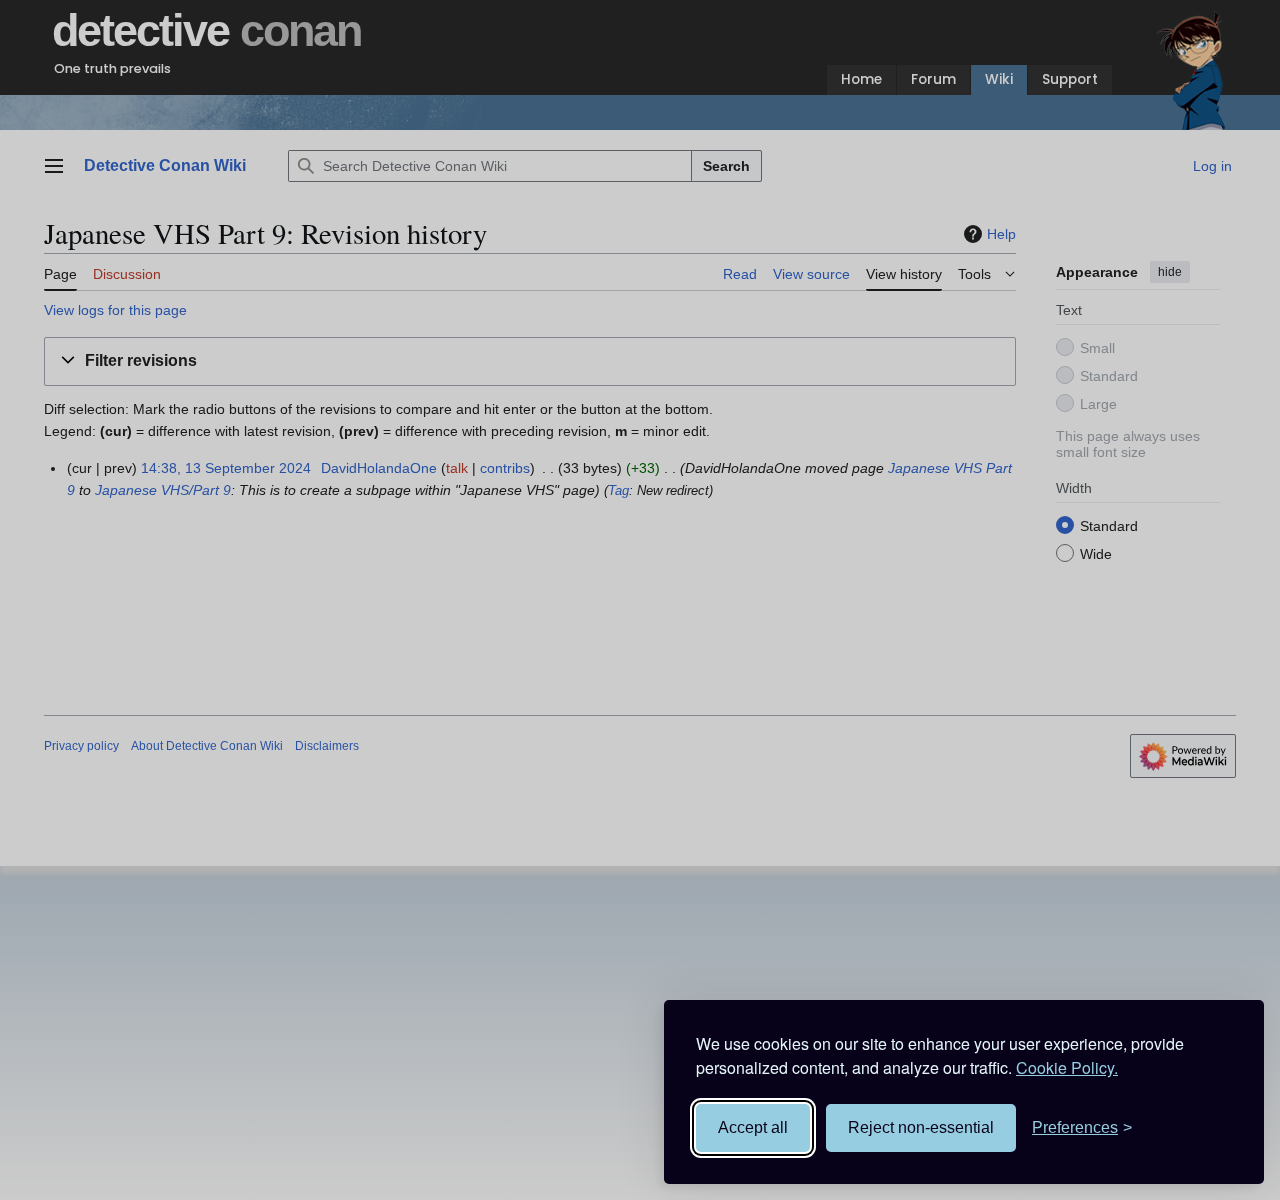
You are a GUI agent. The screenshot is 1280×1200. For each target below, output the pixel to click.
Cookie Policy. (1067, 1067)
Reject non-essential (921, 1127)
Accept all (753, 1127)
